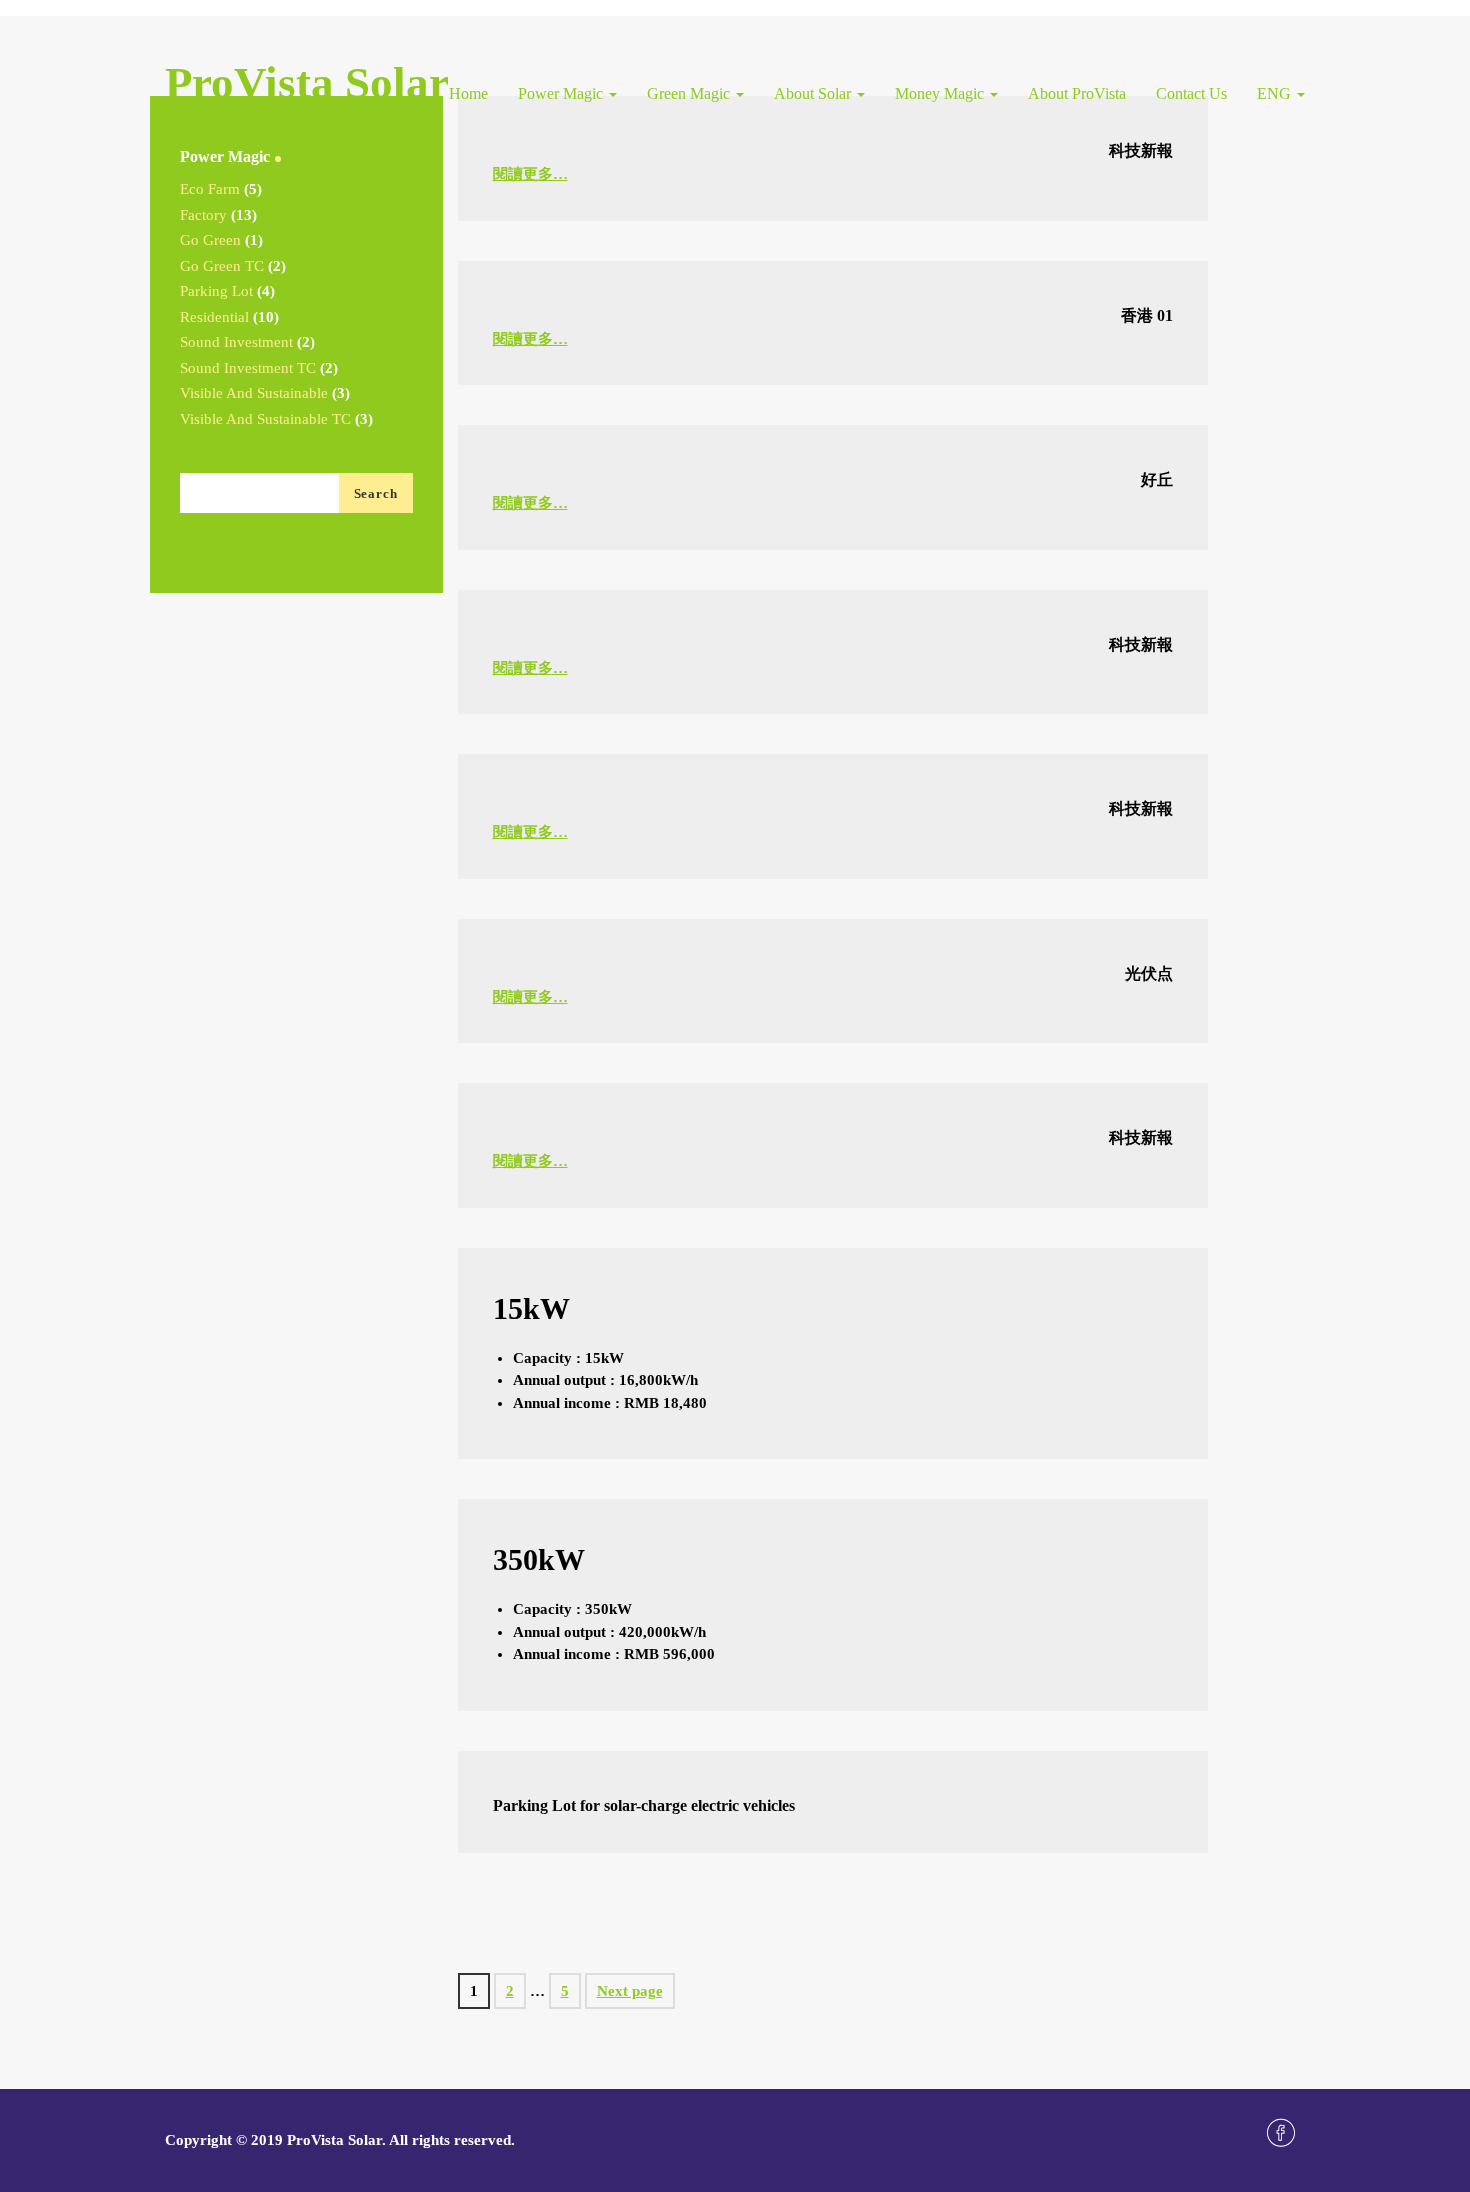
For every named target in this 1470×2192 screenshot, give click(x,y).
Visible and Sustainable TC (265, 419)
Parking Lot (216, 291)
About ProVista (1077, 93)
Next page (630, 1991)
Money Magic (941, 93)
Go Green (210, 240)
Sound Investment (236, 342)
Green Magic (690, 93)
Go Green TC (222, 266)
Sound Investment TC (248, 368)
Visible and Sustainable (254, 393)
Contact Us (1191, 93)
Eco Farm (210, 189)
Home (468, 93)
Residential (214, 317)
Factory (203, 215)
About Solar (814, 93)
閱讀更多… (530, 174)
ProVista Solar (307, 83)
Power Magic (562, 93)
